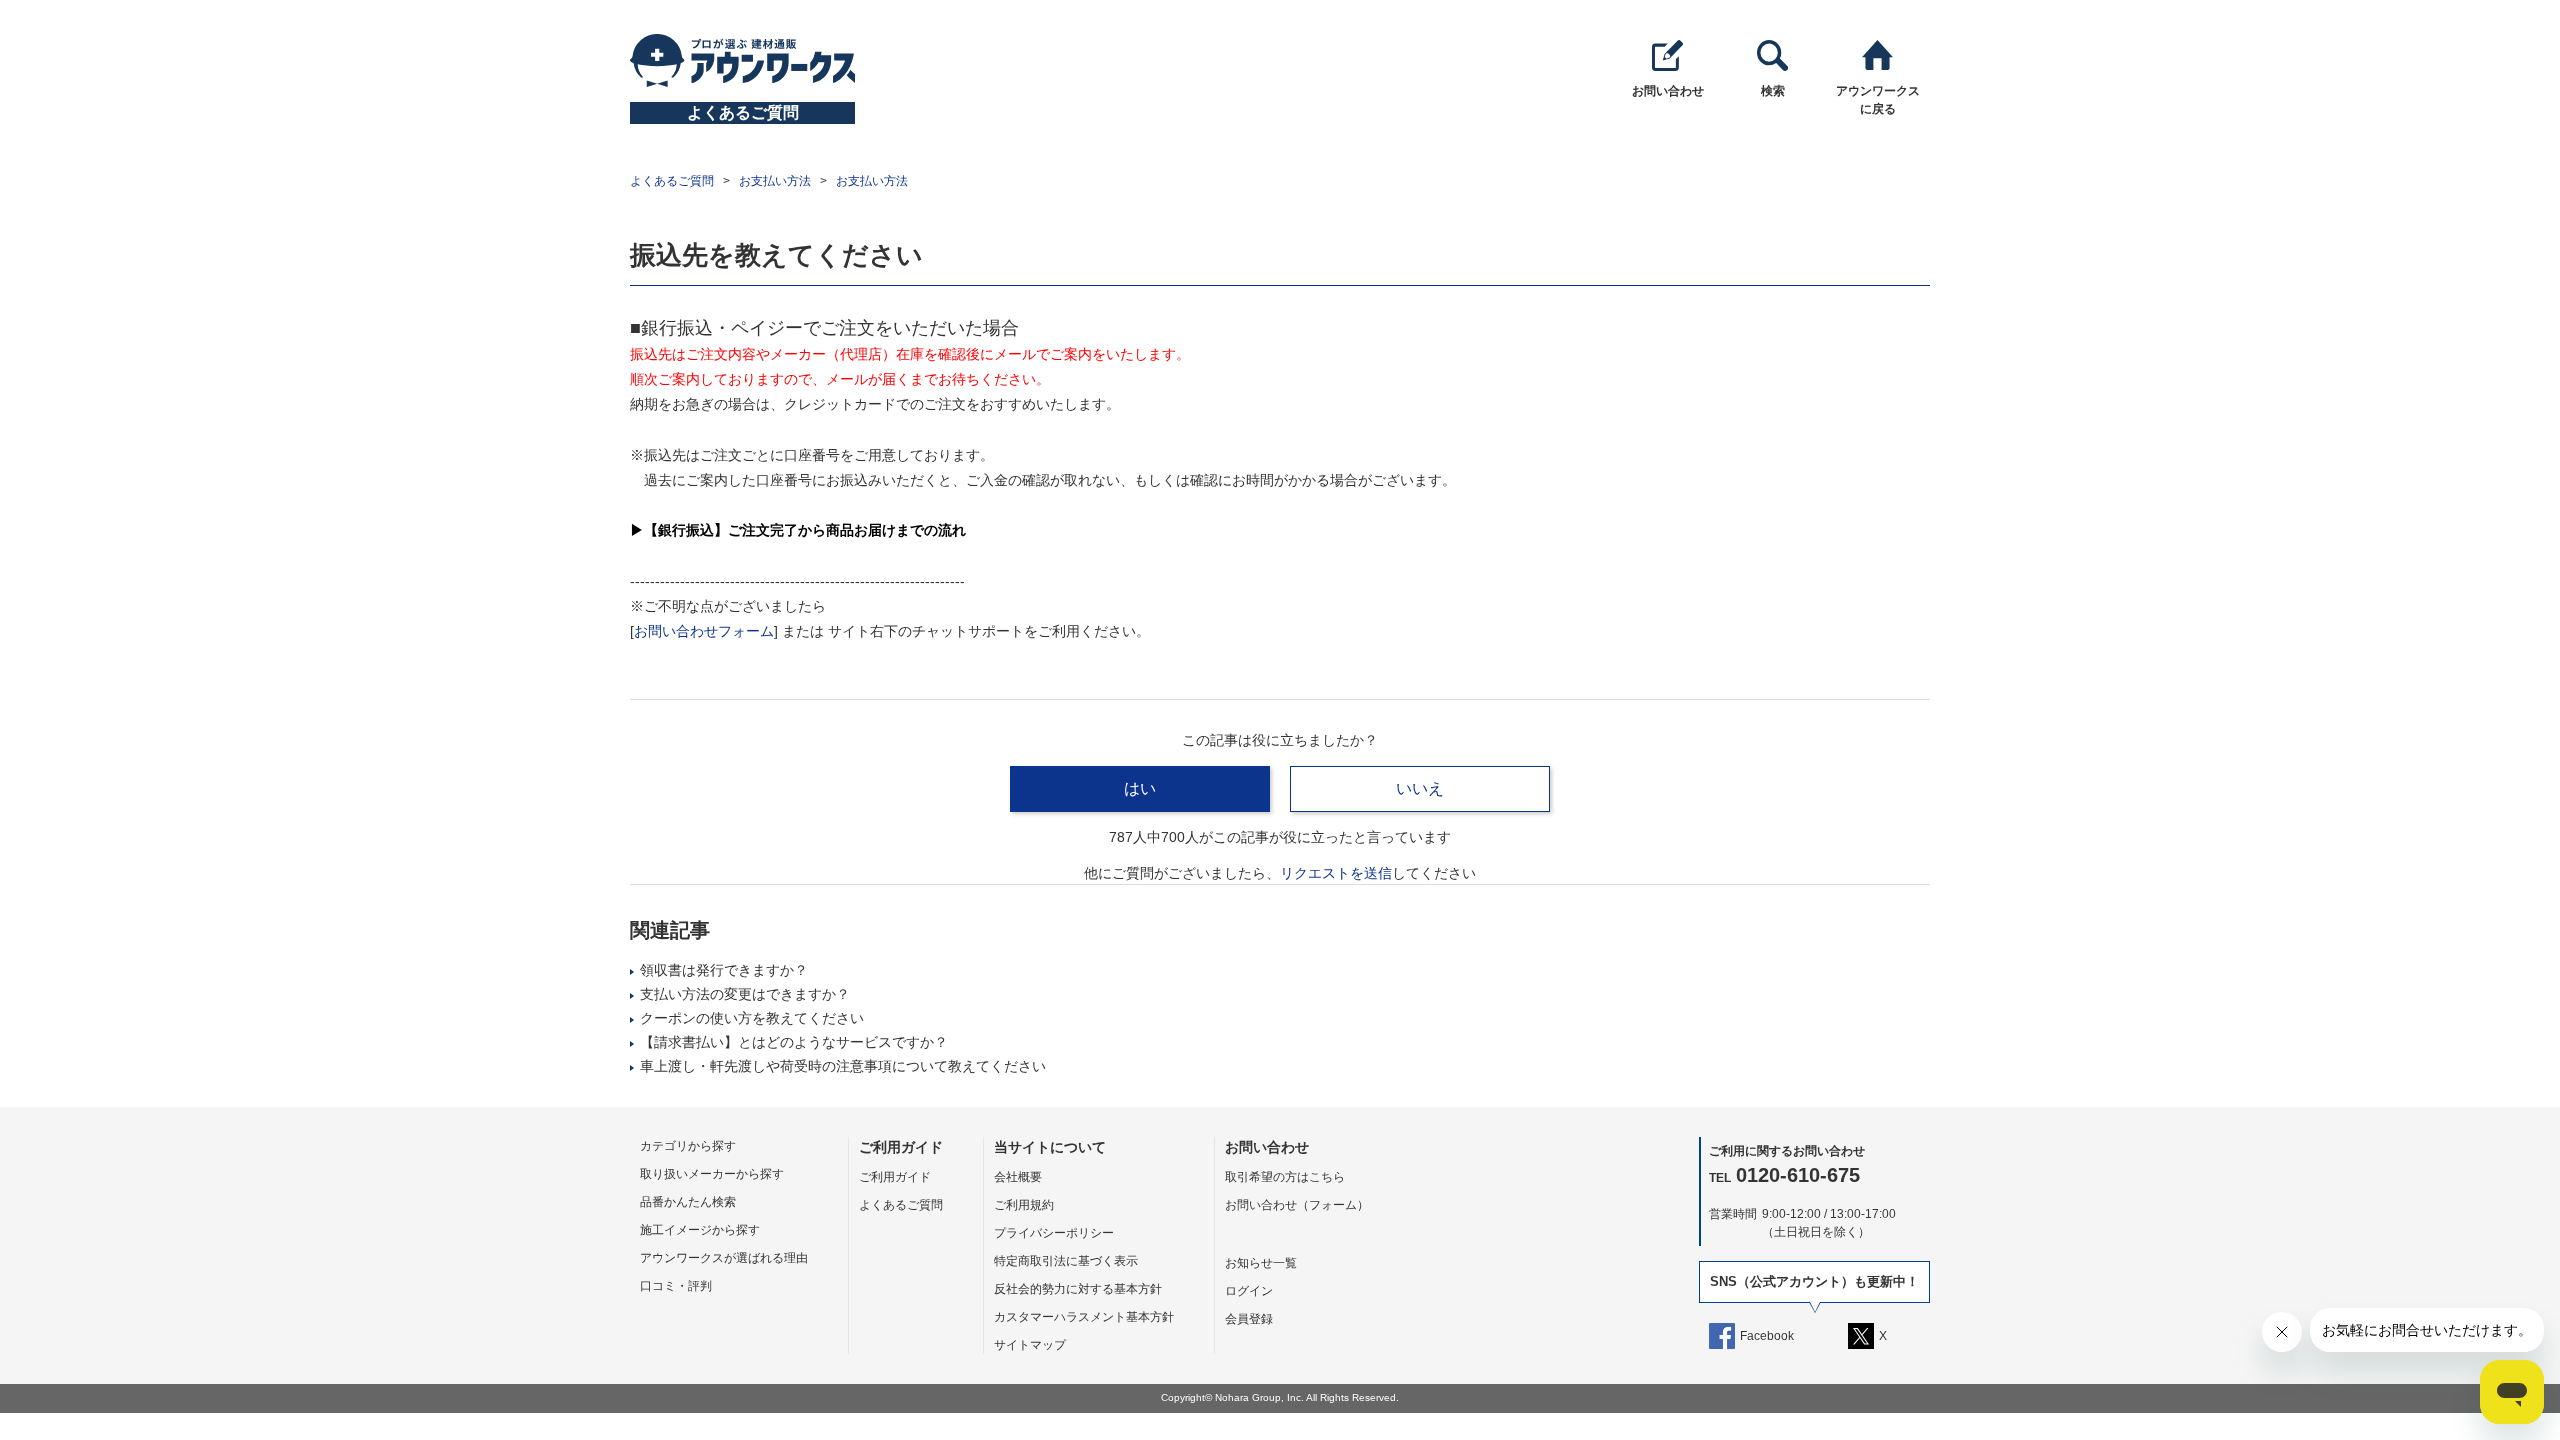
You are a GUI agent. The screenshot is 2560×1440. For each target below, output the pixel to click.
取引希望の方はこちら (1285, 1177)
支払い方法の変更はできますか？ (745, 994)
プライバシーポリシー (1054, 1233)
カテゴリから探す (688, 1146)
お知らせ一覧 (1261, 1263)
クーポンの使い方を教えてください (752, 1018)
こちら (1343, 876)
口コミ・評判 (676, 1286)
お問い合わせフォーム (704, 631)
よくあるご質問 (672, 181)
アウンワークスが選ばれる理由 (724, 1258)
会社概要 (1018, 1177)
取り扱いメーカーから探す (712, 1174)
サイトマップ (1030, 1345)
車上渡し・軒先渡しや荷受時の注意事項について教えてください (843, 1066)
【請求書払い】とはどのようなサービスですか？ (794, 1042)
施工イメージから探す (700, 1230)
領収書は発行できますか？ (724, 970)
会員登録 (1249, 1319)
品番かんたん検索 (688, 1202)
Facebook (1767, 1336)
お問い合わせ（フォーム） (1297, 1205)
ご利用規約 (1024, 1205)
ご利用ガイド (895, 1177)
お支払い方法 (775, 181)
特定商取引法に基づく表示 (1066, 1261)
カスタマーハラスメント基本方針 (1084, 1317)
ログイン (1249, 1291)
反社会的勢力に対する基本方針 (1078, 1289)
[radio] (1140, 789)
